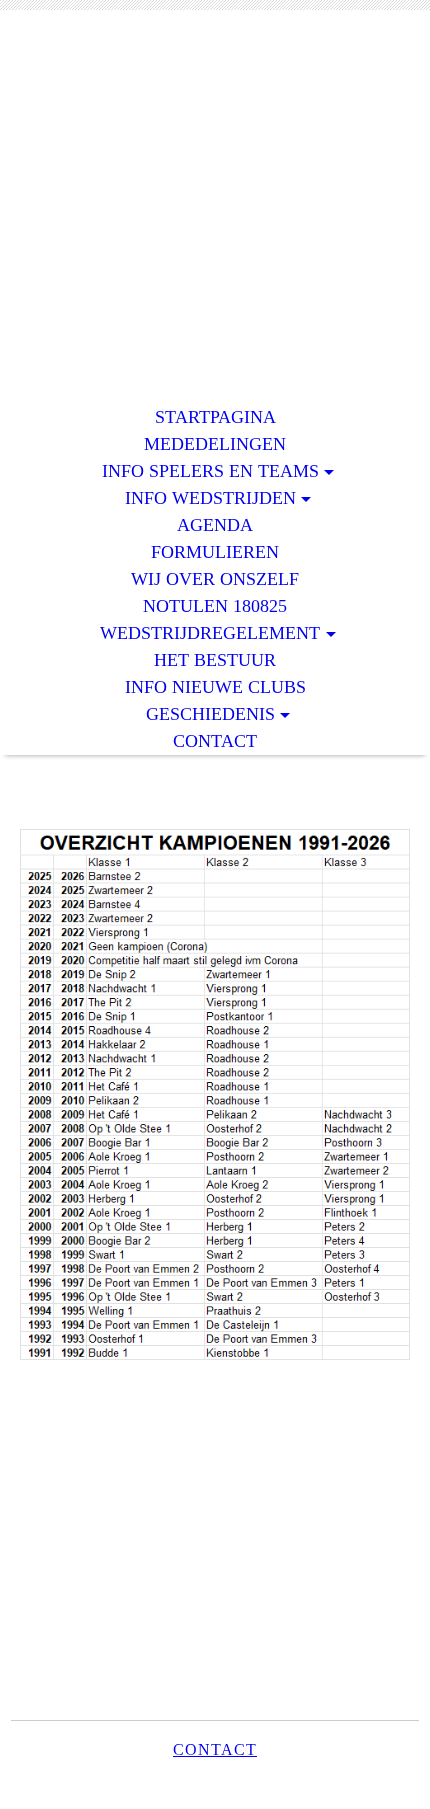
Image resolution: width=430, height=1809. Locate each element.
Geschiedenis (210, 714)
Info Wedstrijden (210, 498)
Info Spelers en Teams (210, 471)
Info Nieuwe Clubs (215, 687)
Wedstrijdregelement (210, 633)
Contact (215, 741)
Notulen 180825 (215, 606)
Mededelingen (215, 444)
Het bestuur (215, 660)
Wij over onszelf (215, 579)
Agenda (215, 525)
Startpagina (215, 417)
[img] (215, 107)
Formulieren (215, 552)
